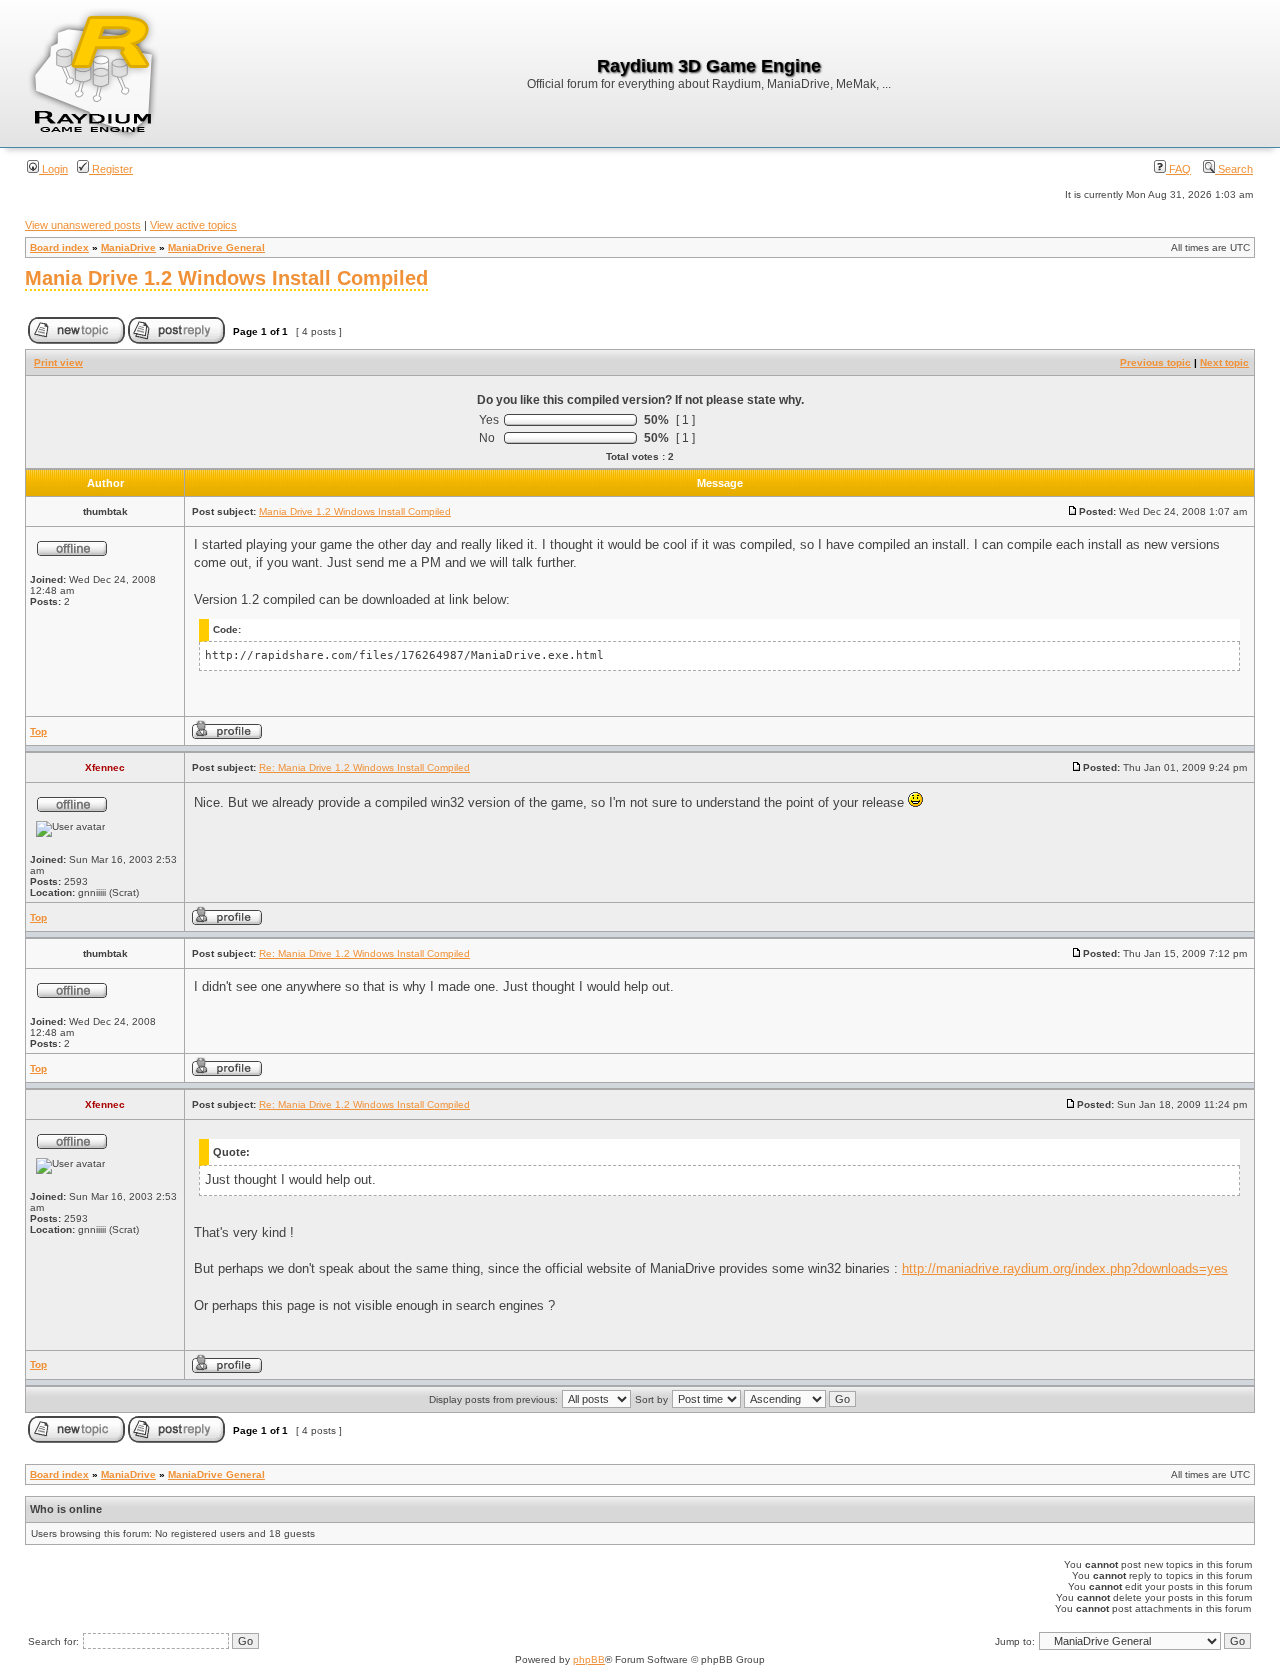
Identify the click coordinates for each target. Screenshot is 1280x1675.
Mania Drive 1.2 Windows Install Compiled (226, 278)
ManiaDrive (128, 247)
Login (53, 169)
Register (111, 169)
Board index (59, 247)
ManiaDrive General (216, 247)
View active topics (193, 225)
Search (1234, 169)
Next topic (1224, 362)
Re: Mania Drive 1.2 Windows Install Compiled (364, 767)
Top (38, 731)
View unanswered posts (83, 225)
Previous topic (1155, 362)
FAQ (1178, 169)
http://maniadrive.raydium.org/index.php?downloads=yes (1065, 1268)
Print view (58, 362)
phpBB (589, 1659)
